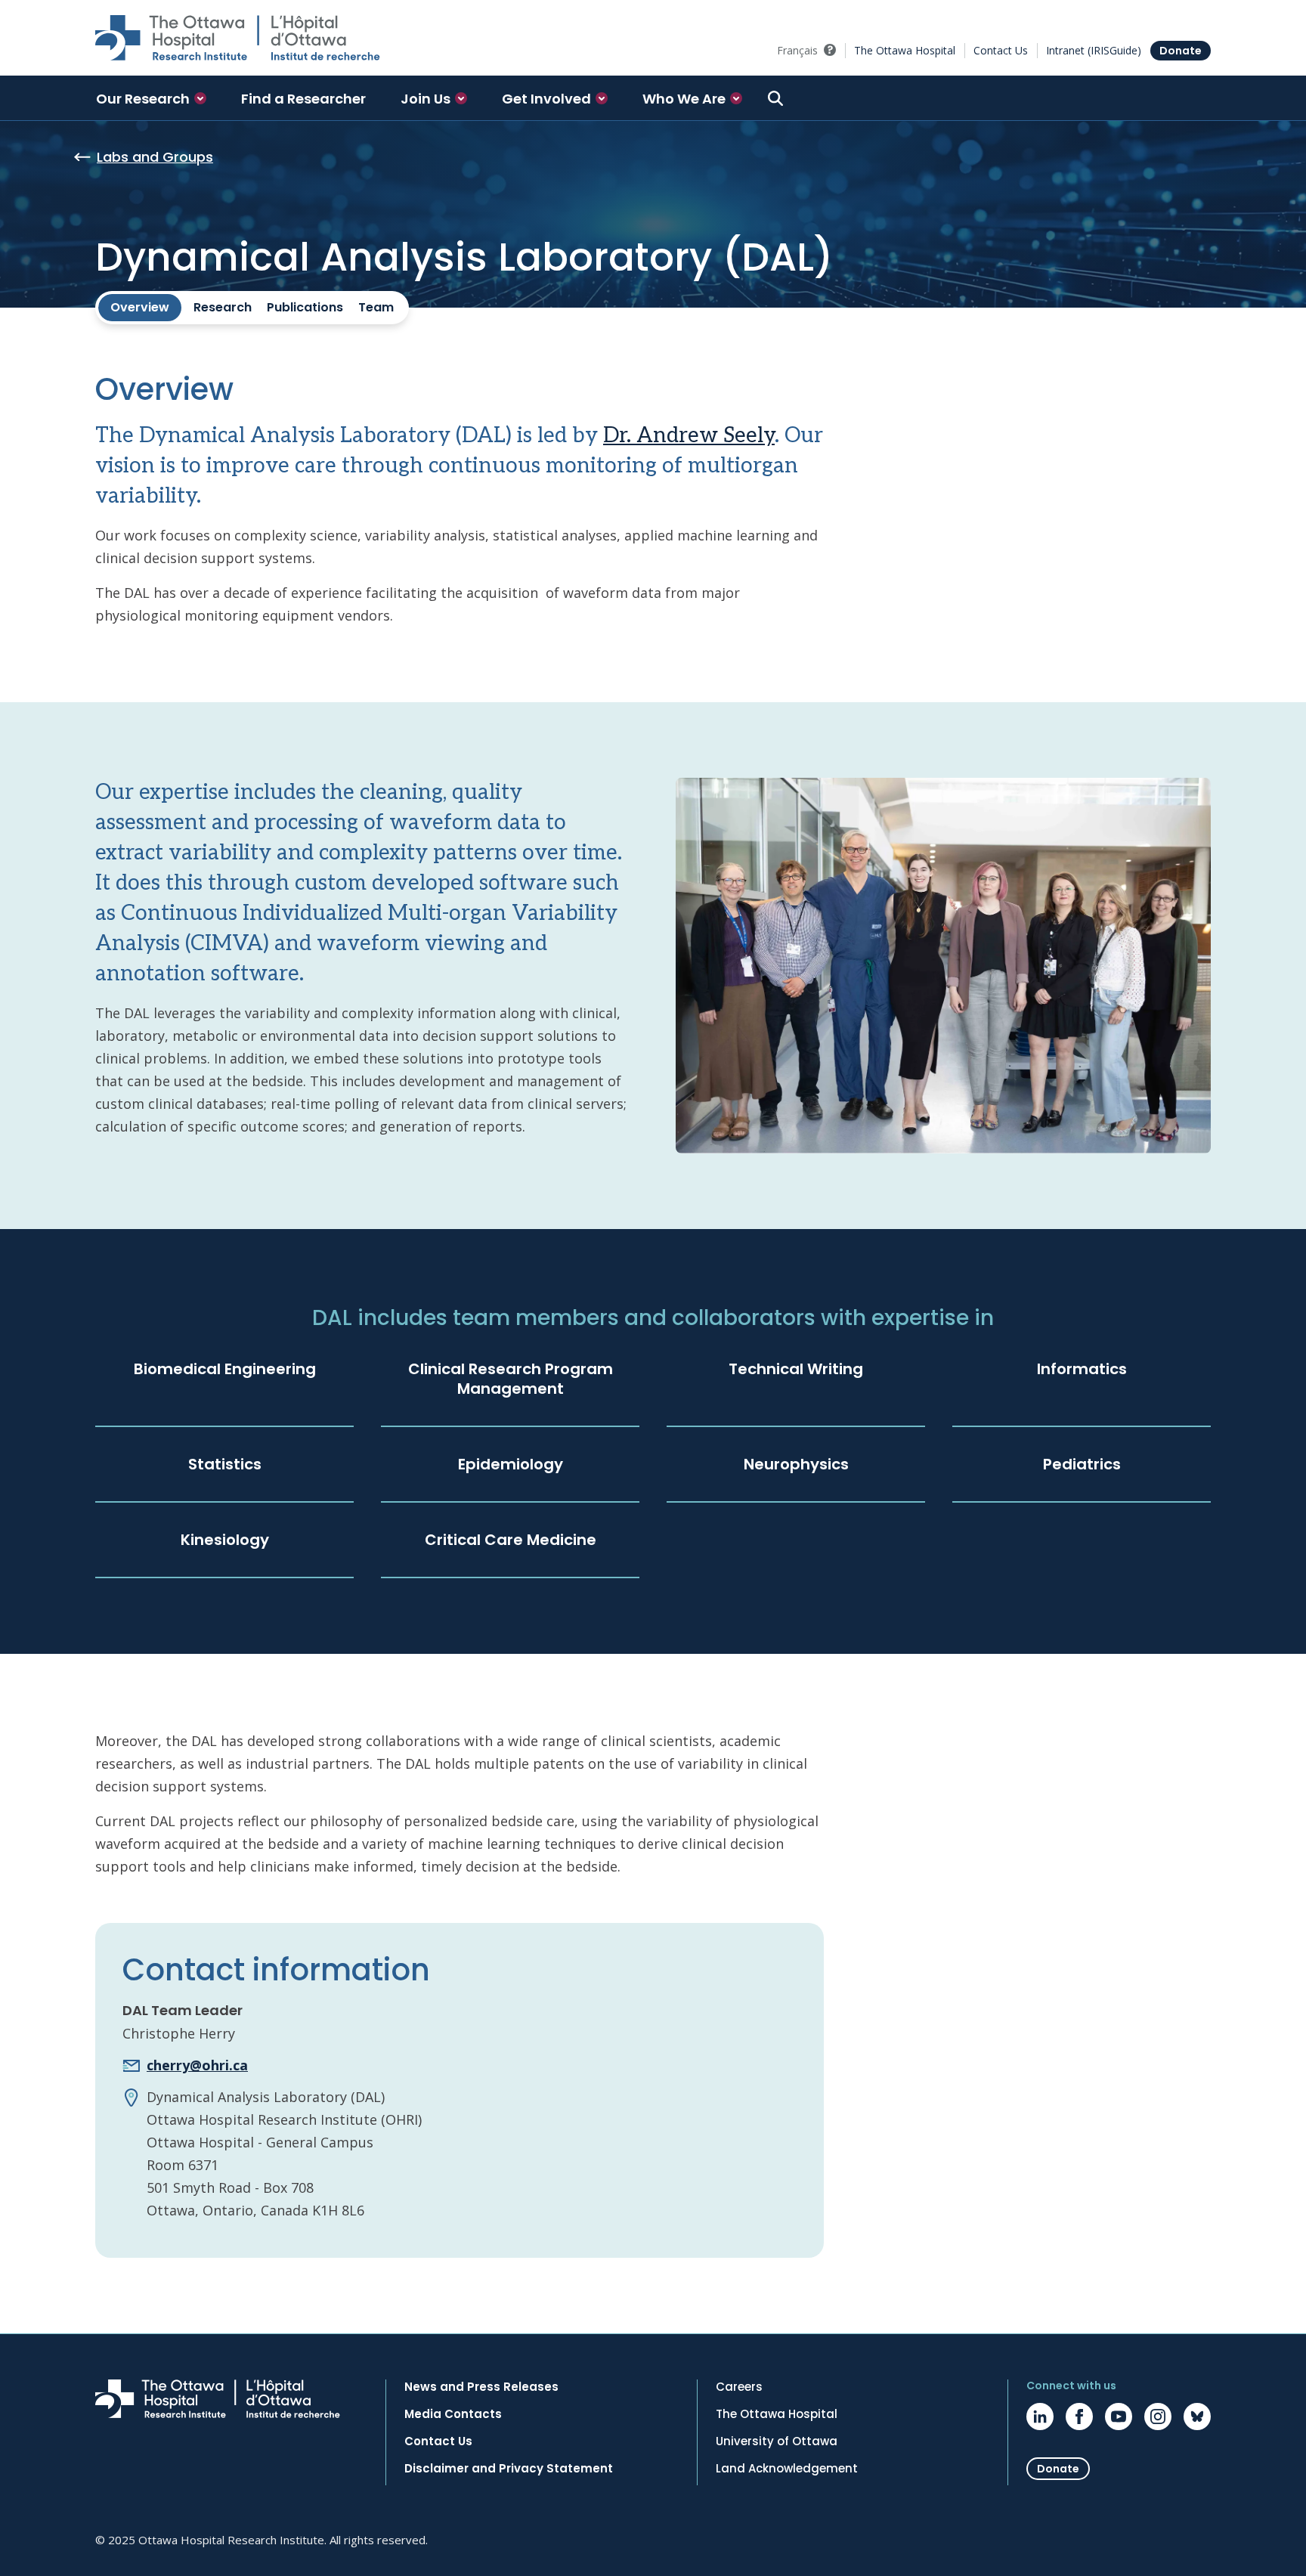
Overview (140, 307)
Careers (739, 2387)
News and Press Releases (481, 2387)
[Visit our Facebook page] (1079, 2417)
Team (376, 307)
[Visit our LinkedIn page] (1040, 2417)
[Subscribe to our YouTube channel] (1119, 2417)
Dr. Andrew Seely (689, 436)
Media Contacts (453, 2414)
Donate (1181, 51)
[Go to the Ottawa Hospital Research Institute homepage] (238, 38)
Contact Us (1001, 50)
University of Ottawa (777, 2441)
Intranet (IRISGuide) (1094, 50)
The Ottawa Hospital (905, 50)
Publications (305, 307)
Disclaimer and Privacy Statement (509, 2469)
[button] (151, 98)
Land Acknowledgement (787, 2469)
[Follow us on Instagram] (1158, 2417)
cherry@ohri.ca (197, 2065)
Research (223, 307)
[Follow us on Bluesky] (1197, 2417)
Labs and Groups (155, 157)
